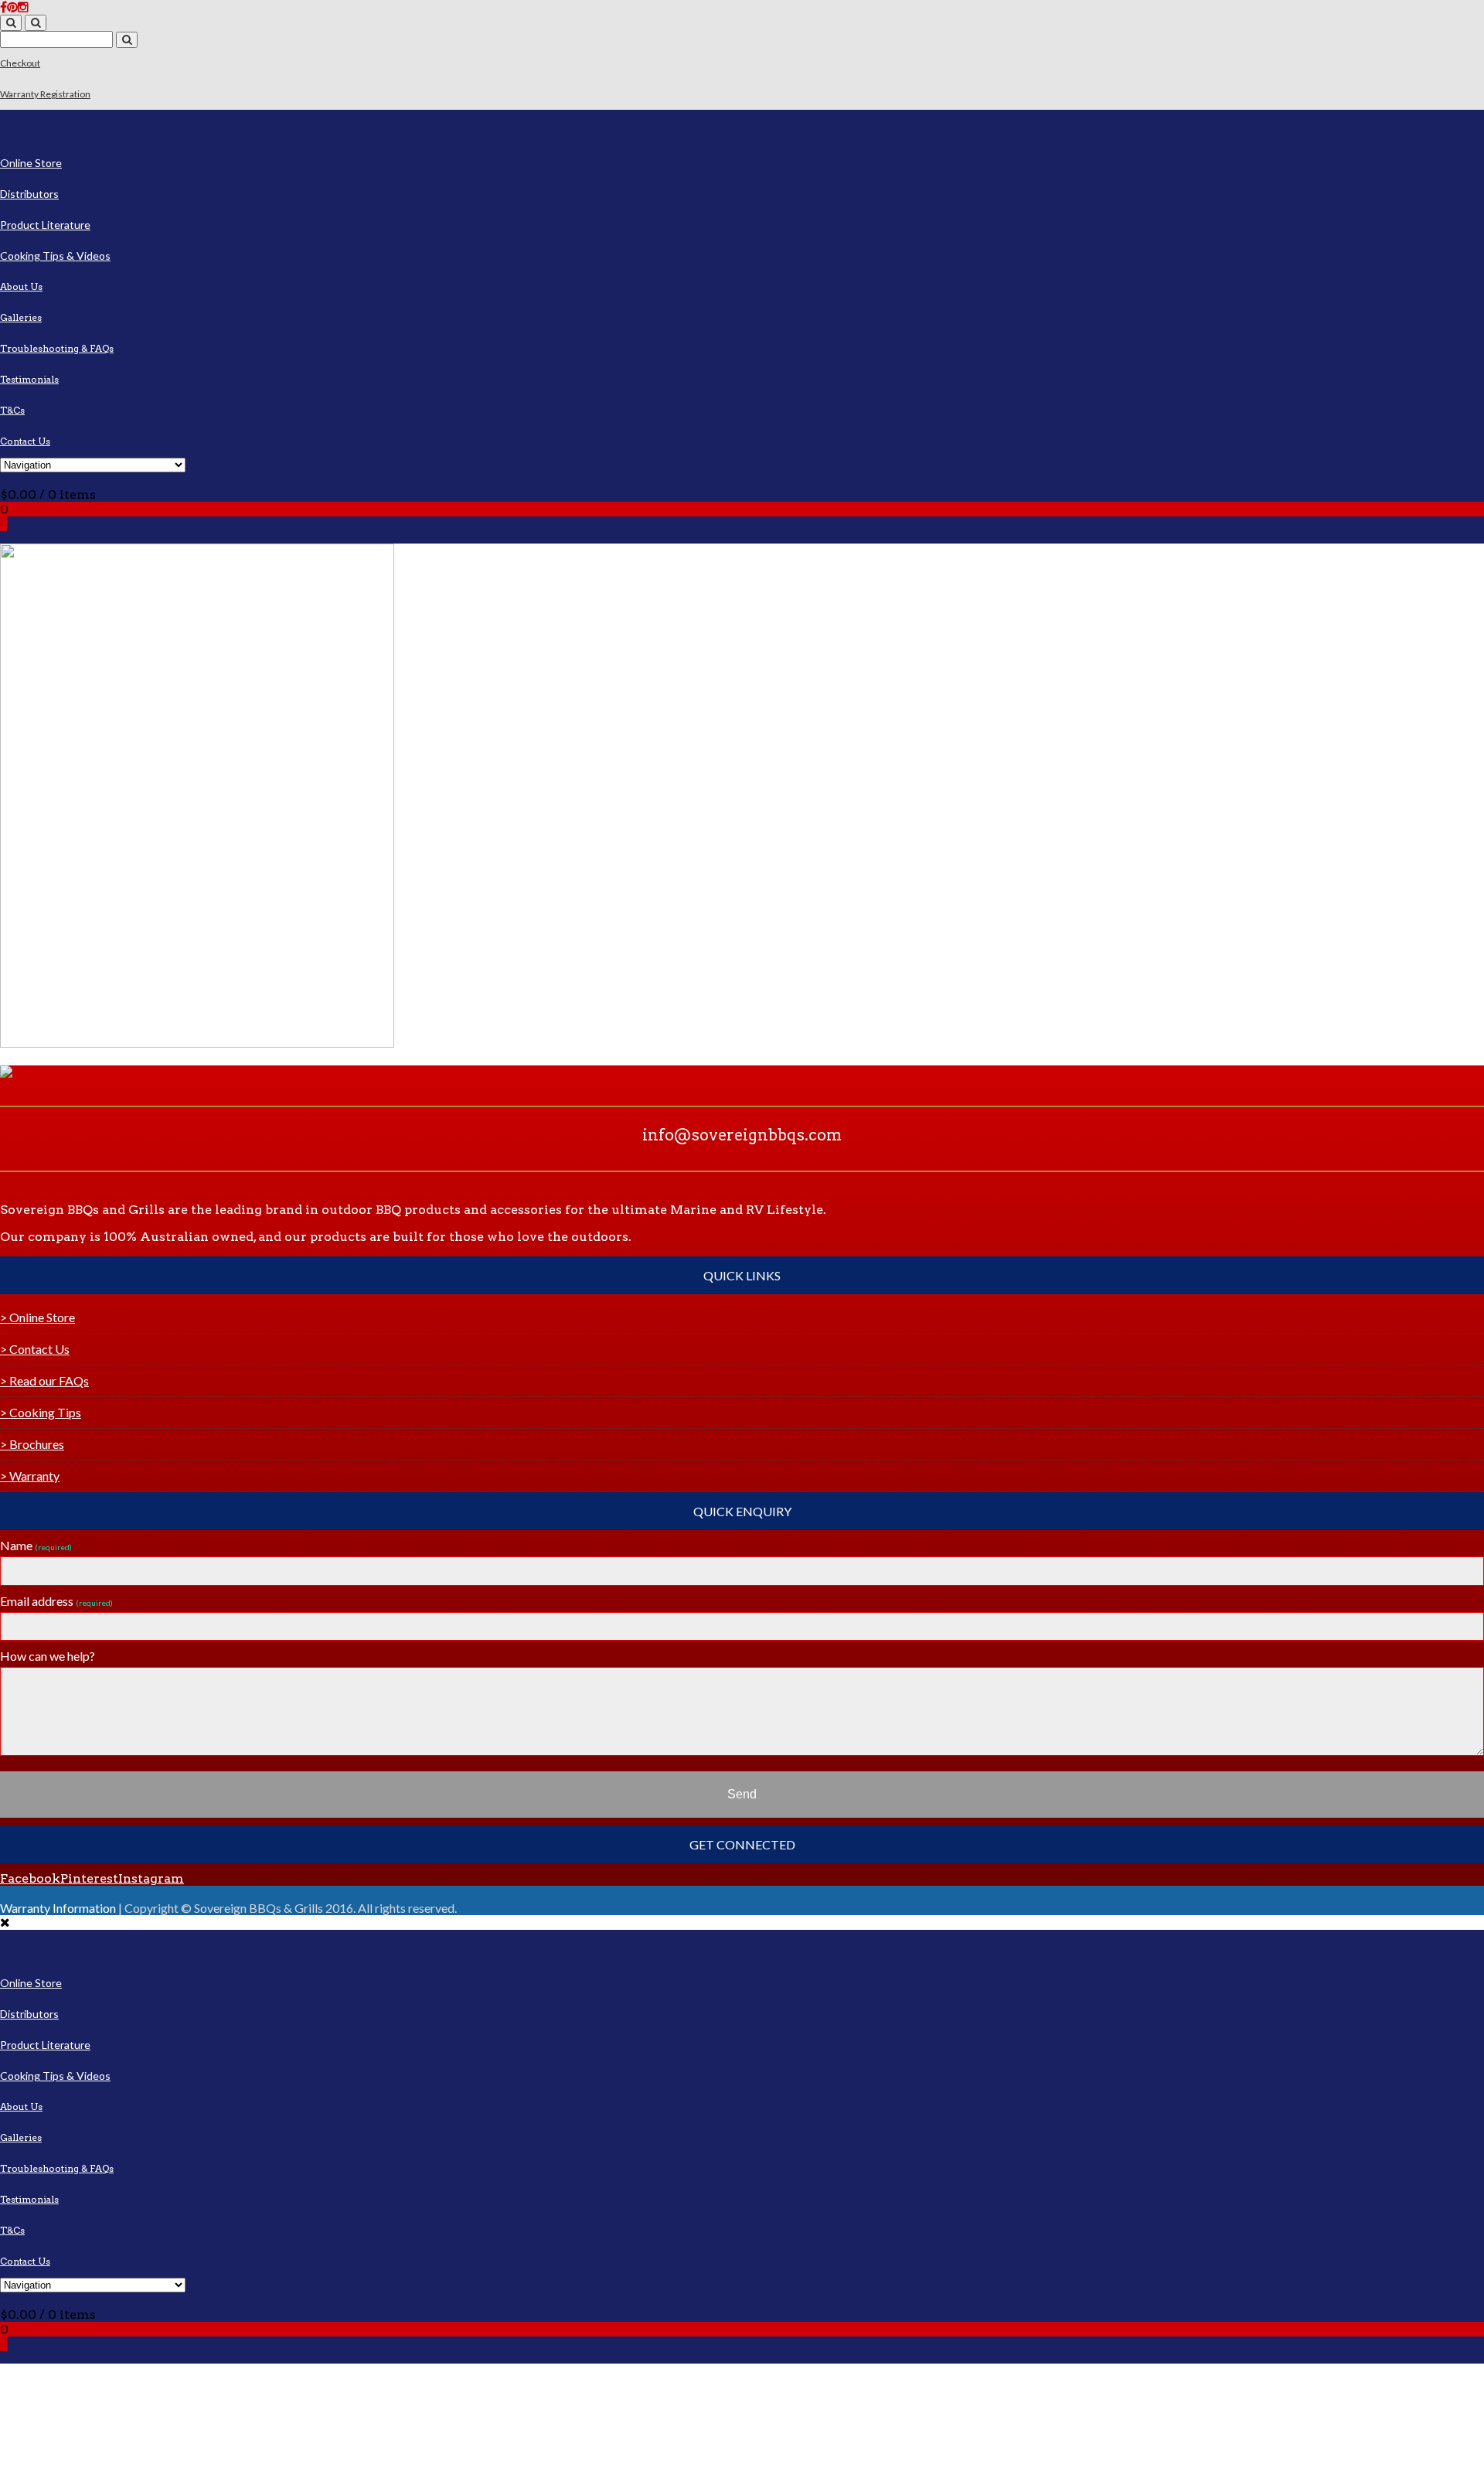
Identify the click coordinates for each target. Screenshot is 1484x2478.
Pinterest (89, 1878)
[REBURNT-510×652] (197, 1043)
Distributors (29, 194)
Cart (12, 480)
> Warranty (30, 1476)
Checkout (20, 63)
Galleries (21, 317)
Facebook (30, 1878)
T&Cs (12, 410)
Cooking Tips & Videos (55, 256)
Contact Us (25, 441)
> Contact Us (35, 1349)
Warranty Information (58, 1908)
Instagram (151, 1878)
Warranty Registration (45, 94)
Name (36, 1545)
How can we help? (48, 1656)
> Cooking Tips (41, 1412)
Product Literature (45, 225)
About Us (21, 286)
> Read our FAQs (44, 1380)
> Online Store (37, 1317)
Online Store (31, 163)
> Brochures (32, 1444)
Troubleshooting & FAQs (57, 348)
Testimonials (29, 379)
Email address (56, 1601)
